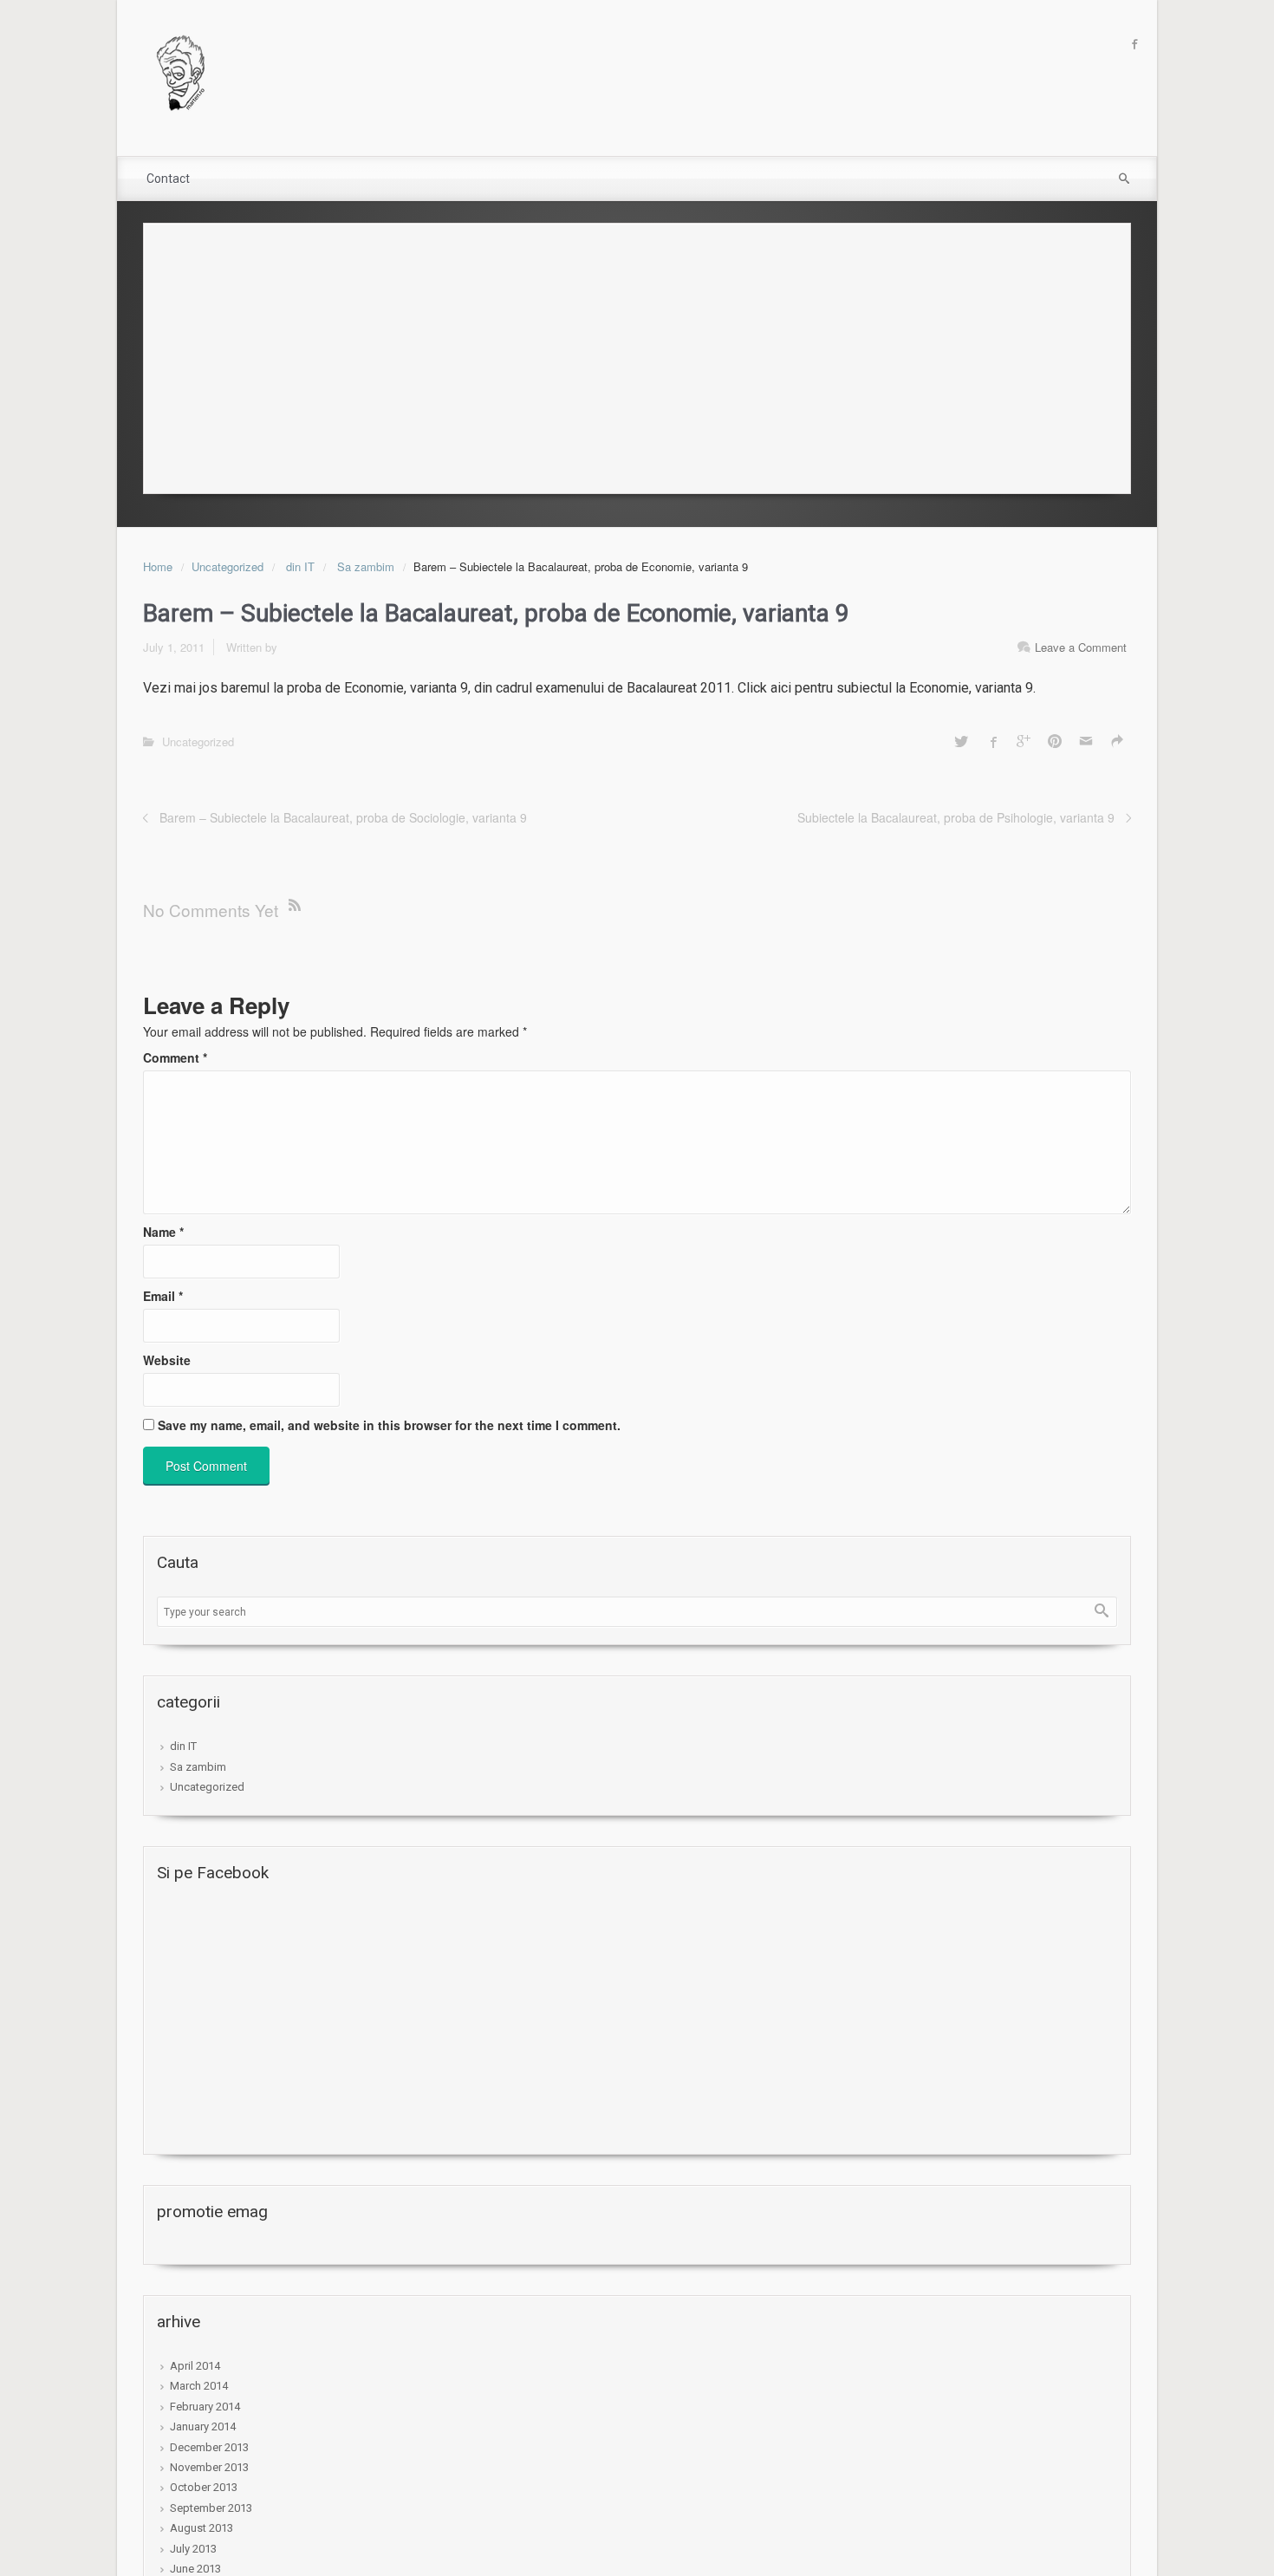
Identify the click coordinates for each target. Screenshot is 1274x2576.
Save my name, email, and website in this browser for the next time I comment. (389, 1425)
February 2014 (205, 2407)
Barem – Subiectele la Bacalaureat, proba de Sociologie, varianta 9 (343, 817)
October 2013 (204, 2487)
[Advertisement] (637, 354)
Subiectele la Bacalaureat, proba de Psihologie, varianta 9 (956, 817)
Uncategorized (227, 566)
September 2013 (211, 2508)
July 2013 (193, 2549)
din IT (300, 566)
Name (163, 1232)
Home (158, 566)
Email (163, 1296)
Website (167, 1360)
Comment (175, 1057)
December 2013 (209, 2447)
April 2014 (195, 2366)
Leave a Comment (1081, 647)
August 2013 (201, 2528)
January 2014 (203, 2426)
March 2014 (199, 2386)
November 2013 (209, 2467)
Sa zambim (366, 566)
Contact (168, 179)
